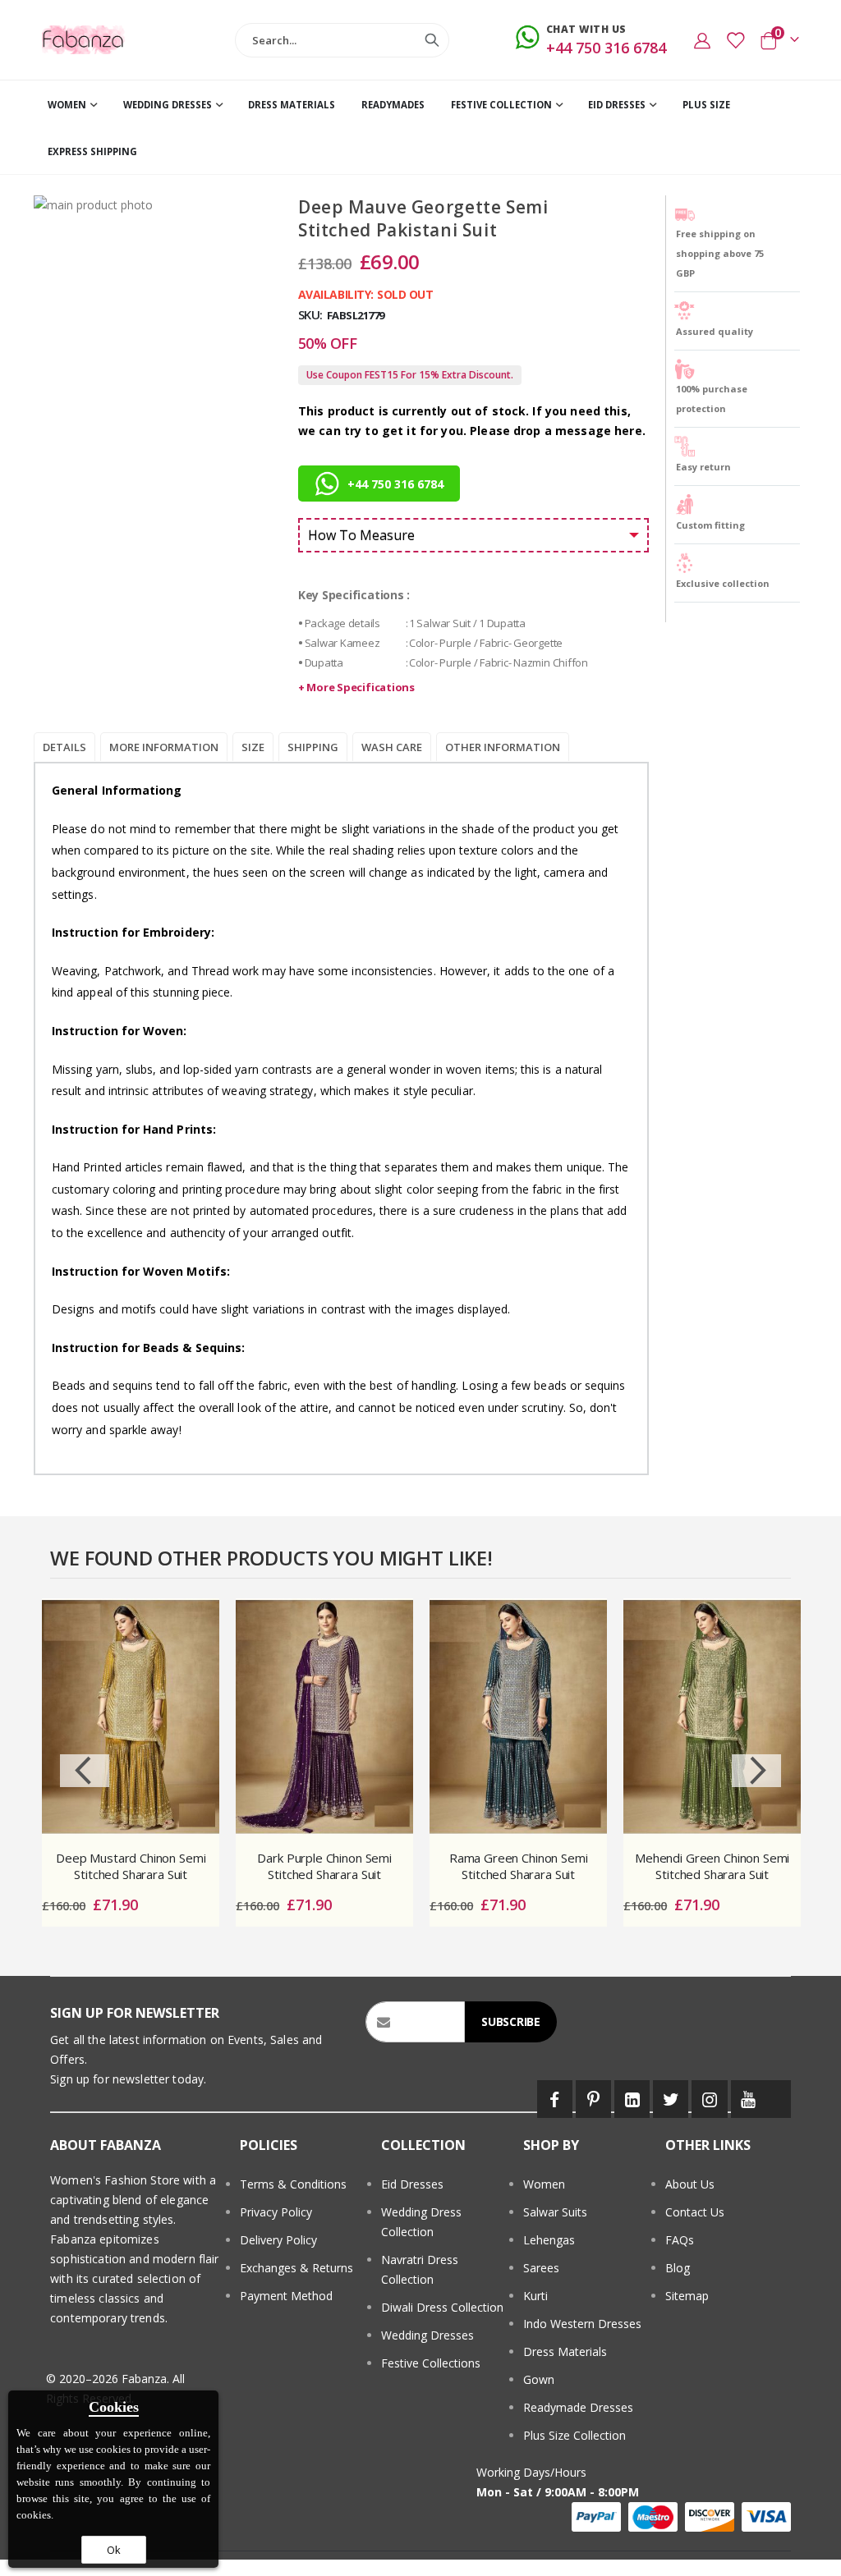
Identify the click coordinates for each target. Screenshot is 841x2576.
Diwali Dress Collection (442, 2307)
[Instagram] (709, 2099)
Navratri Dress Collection (420, 2269)
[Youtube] (749, 2099)
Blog (678, 2268)
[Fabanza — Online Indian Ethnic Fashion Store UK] (83, 39)
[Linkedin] (632, 2099)
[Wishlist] (735, 40)
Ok (114, 2550)
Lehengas (549, 2240)
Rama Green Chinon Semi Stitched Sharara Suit (519, 1866)
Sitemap (687, 2296)
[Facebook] (555, 2099)
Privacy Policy (276, 2212)
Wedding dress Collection (421, 2222)
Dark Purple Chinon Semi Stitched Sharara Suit (324, 1866)
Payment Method (286, 2296)
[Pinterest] (593, 2099)
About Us (690, 2184)
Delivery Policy (278, 2240)
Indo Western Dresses (582, 2324)
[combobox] (342, 40)
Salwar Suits (555, 2212)
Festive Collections (431, 2363)
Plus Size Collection (574, 2435)
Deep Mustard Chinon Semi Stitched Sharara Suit (131, 1866)
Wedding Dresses (427, 2335)
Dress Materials (565, 2351)
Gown (539, 2379)
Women (544, 2184)
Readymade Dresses (578, 2407)
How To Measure (361, 535)
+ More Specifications (356, 687)
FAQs (680, 2240)
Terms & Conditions (293, 2184)
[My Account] (702, 40)
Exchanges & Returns (296, 2268)
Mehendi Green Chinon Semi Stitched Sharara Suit (712, 1866)
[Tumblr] (779, 2099)
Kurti (535, 2296)
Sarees (541, 2268)
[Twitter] (671, 2099)
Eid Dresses (412, 2184)
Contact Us (695, 2212)
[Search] (432, 40)
